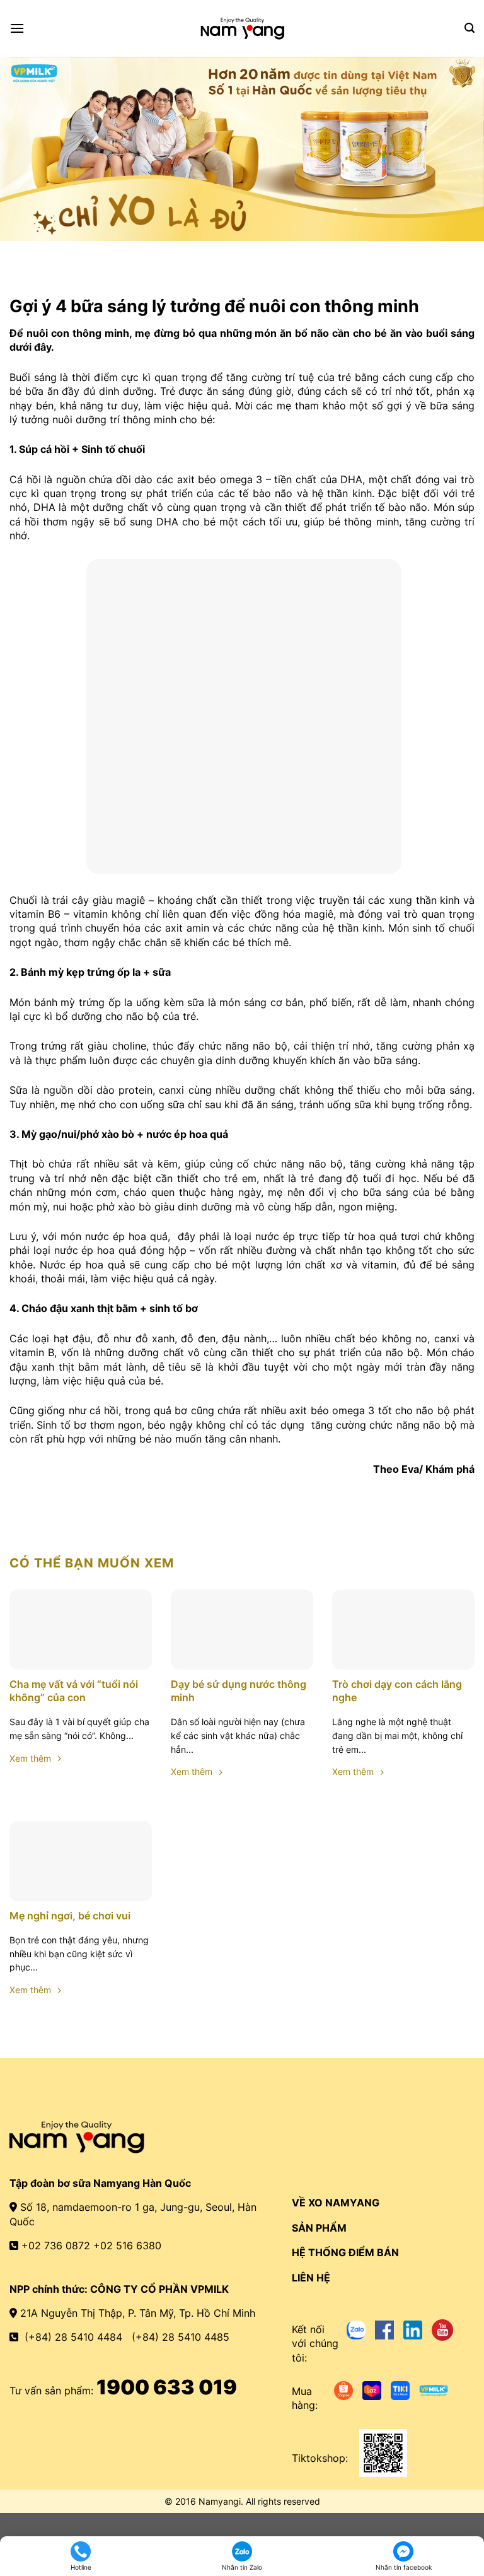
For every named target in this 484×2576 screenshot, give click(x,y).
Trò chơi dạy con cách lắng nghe (397, 1691)
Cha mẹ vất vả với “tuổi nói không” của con (74, 1691)
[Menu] (17, 28)
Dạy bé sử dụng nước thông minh (239, 1691)
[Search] (470, 28)
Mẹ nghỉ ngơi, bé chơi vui (70, 1916)
